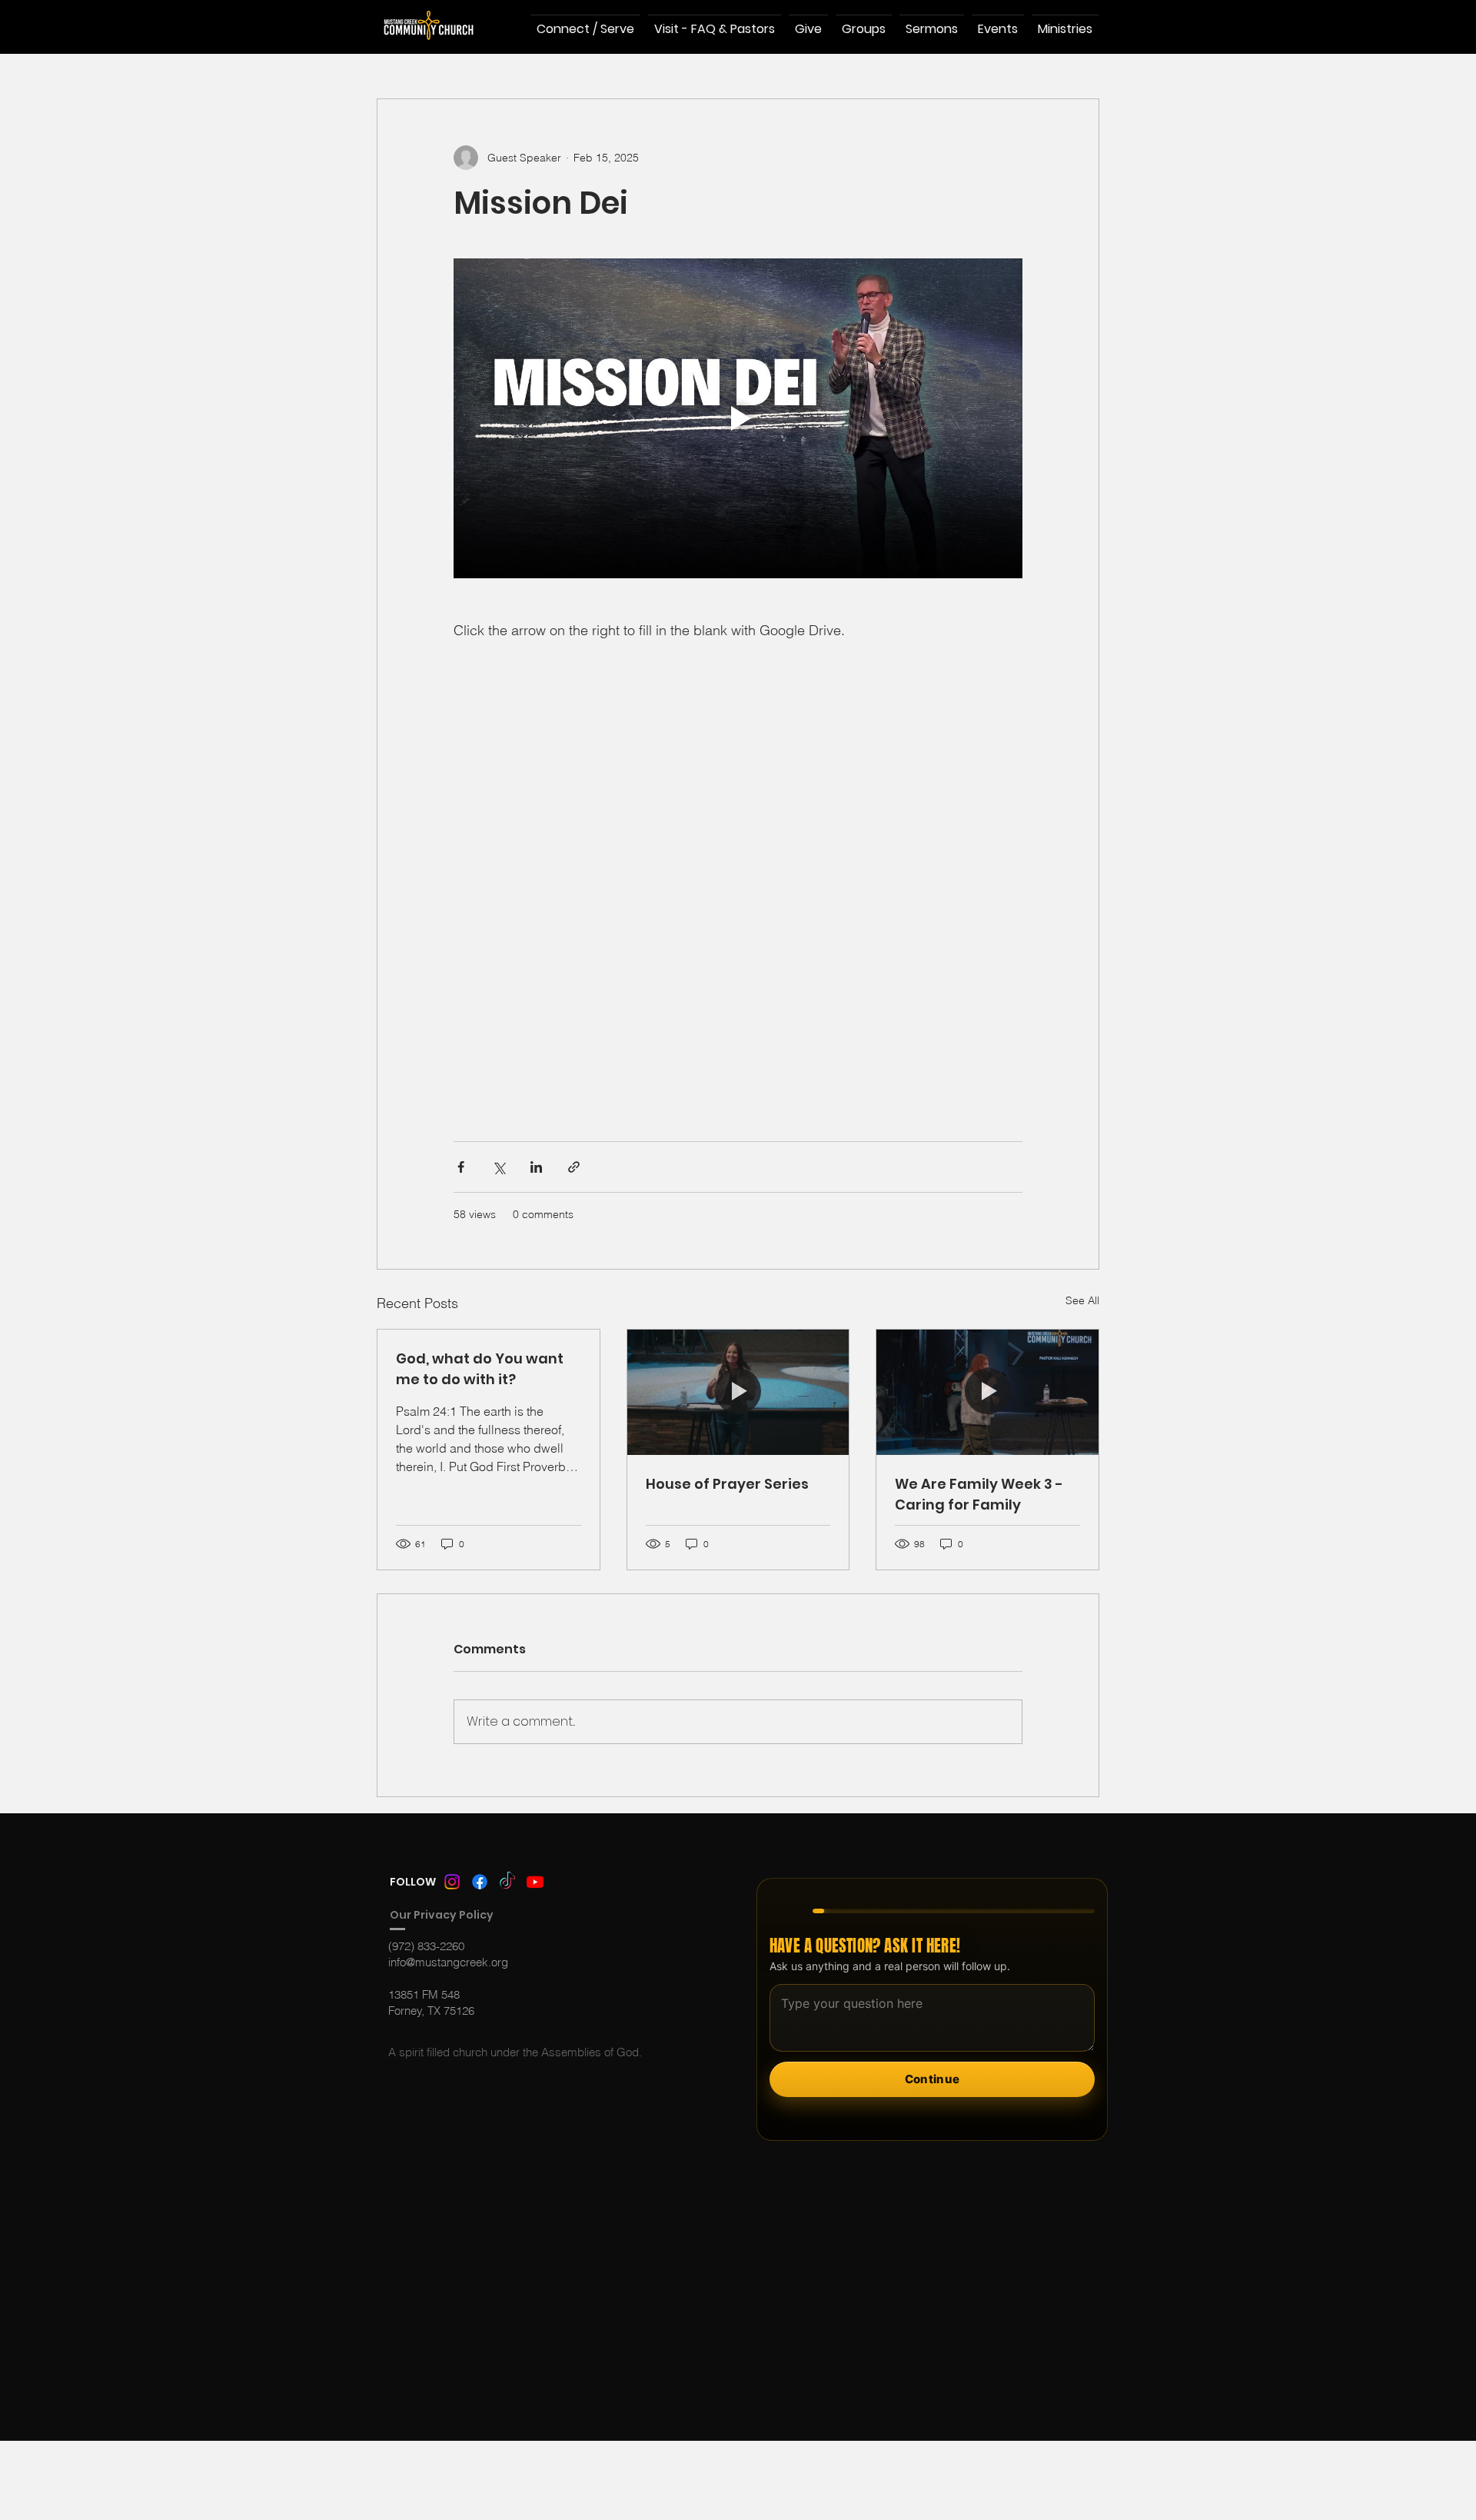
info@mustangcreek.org (448, 1962)
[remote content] (738, 873)
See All (1082, 1300)
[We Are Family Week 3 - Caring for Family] (987, 1392)
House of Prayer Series (727, 1484)
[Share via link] (574, 1167)
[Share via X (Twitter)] (499, 1167)
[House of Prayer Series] (738, 1392)
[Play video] (738, 418)
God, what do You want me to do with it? (480, 1369)
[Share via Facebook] (461, 1167)
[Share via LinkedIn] (536, 1167)
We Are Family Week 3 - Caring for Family (979, 1494)
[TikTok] (507, 1882)
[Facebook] (480, 1882)
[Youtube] (535, 1882)
